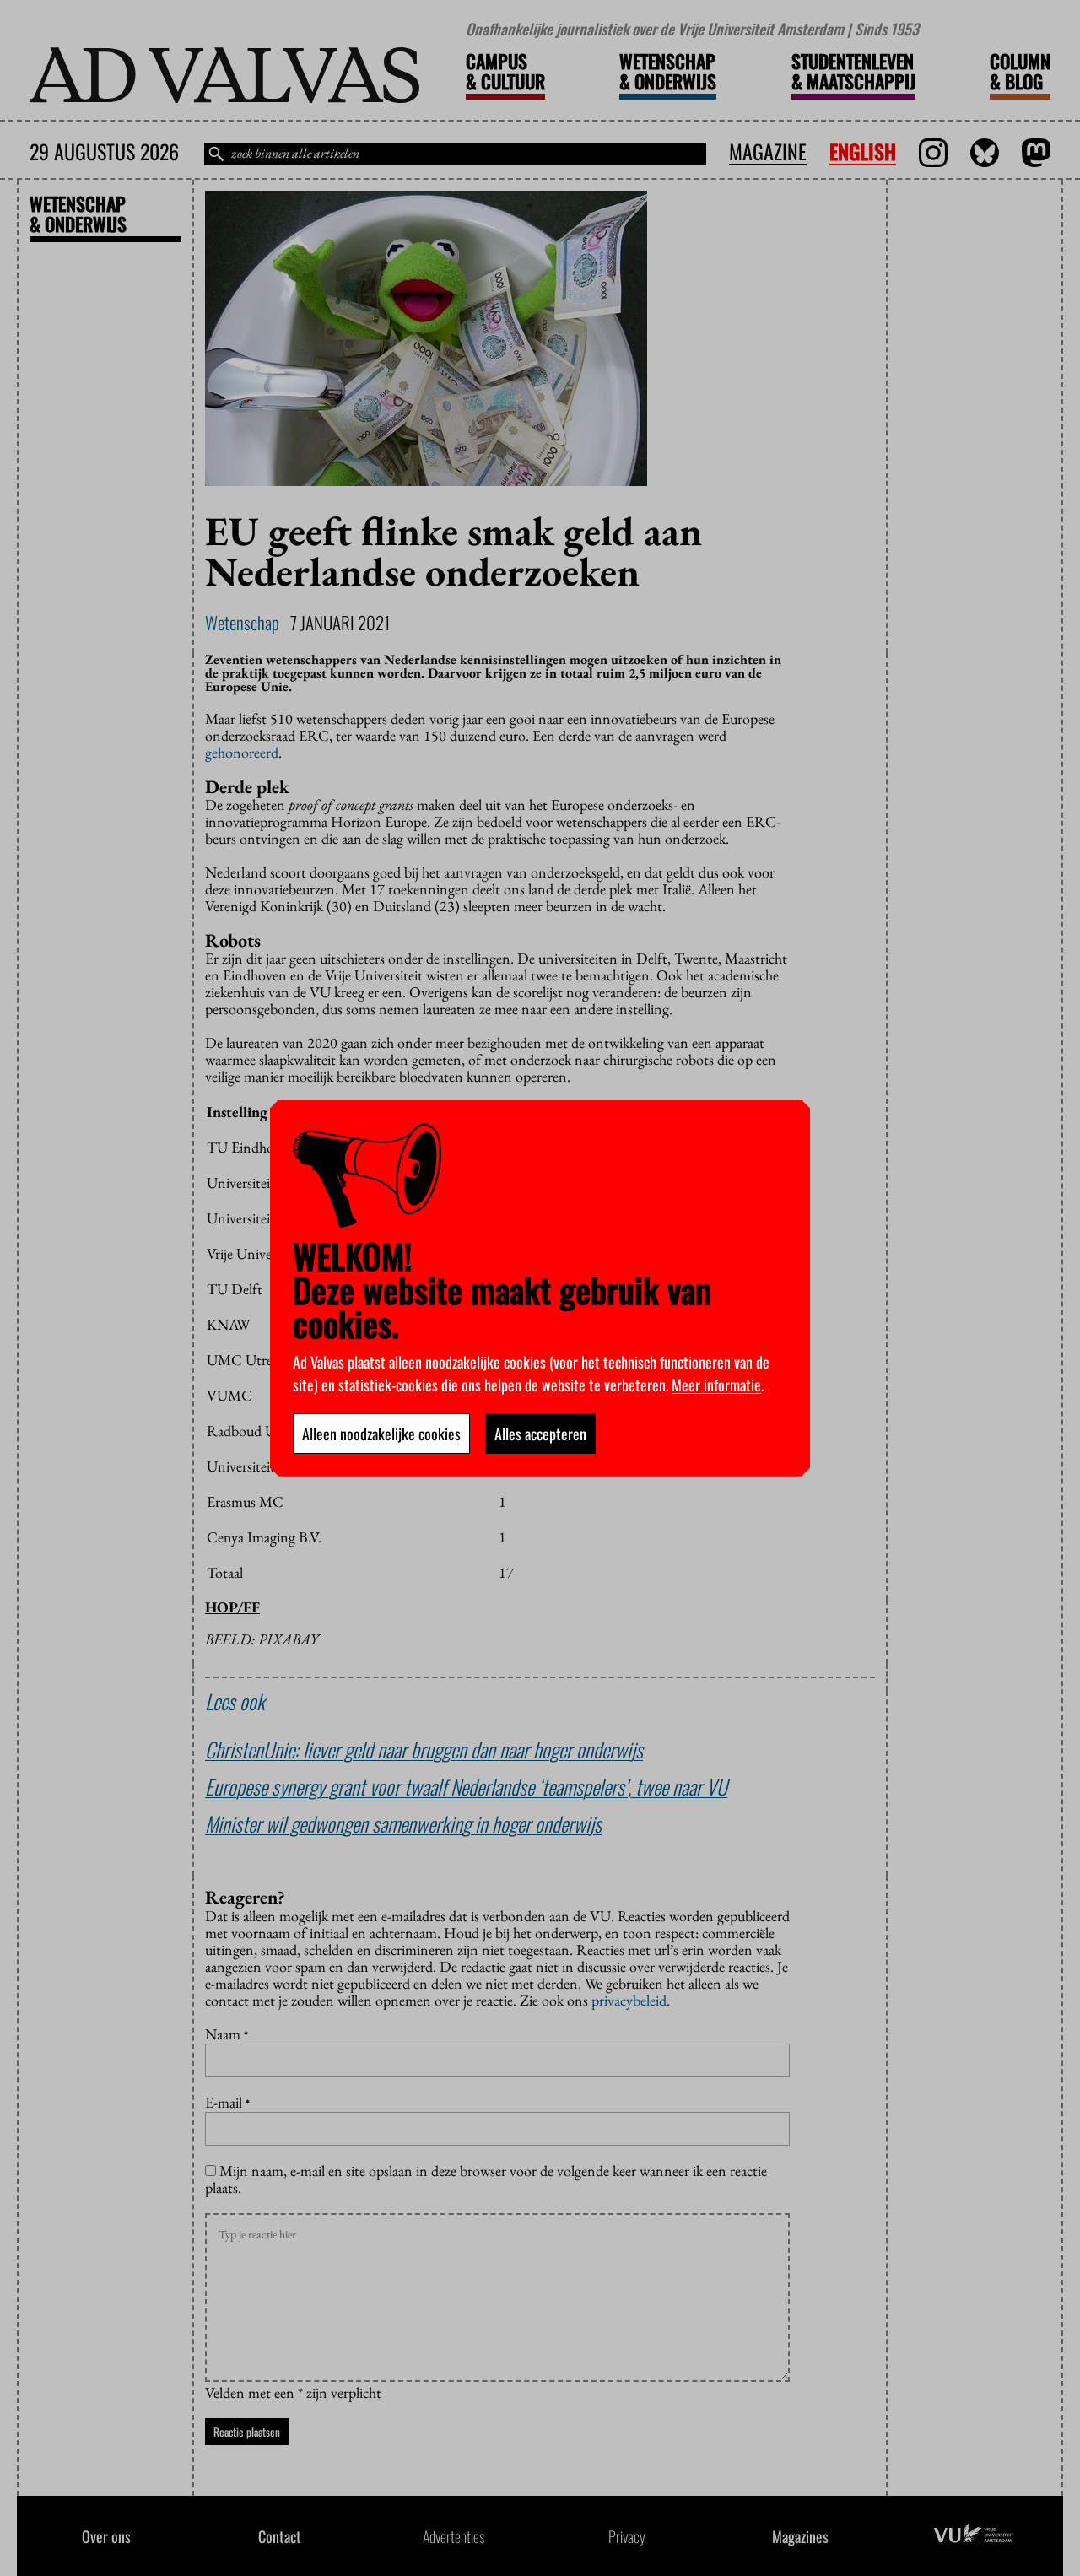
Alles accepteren (540, 1434)
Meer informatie (716, 1385)
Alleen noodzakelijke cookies (381, 1434)
